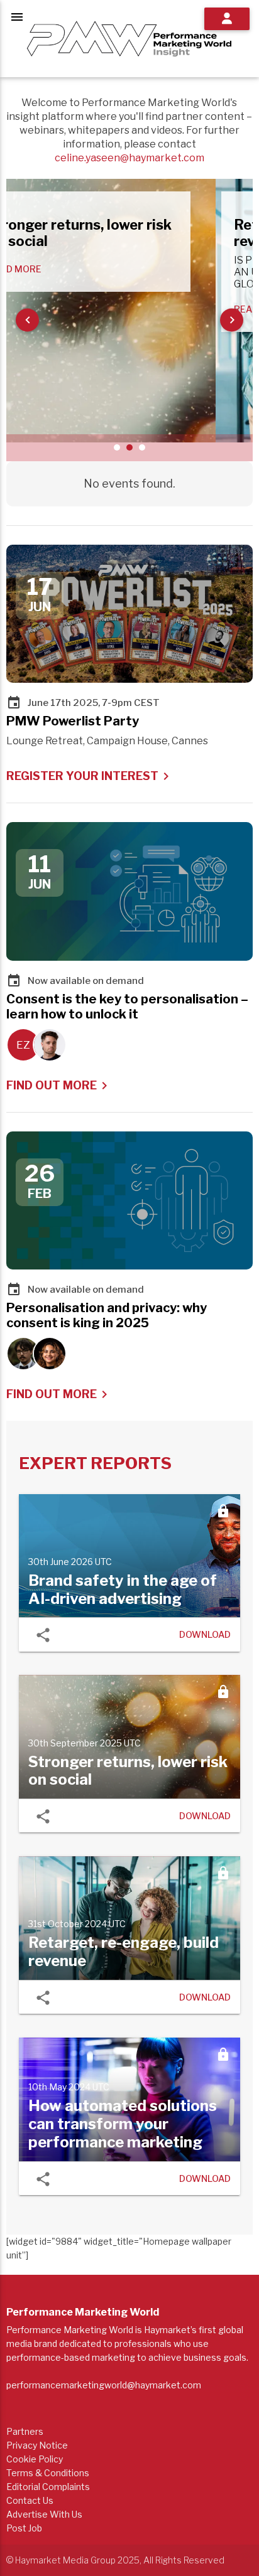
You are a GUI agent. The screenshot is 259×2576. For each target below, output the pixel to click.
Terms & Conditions (48, 2473)
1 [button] (117, 447)
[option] (129, 311)
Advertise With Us (44, 2514)
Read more (52, 269)
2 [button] (129, 447)
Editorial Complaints (48, 2487)
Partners (25, 2431)
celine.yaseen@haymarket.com (129, 158)
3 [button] (142, 447)
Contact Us (30, 2500)
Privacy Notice (37, 2445)
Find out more (59, 1086)
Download (205, 1635)
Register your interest (90, 776)
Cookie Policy (35, 2459)
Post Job (24, 2528)
